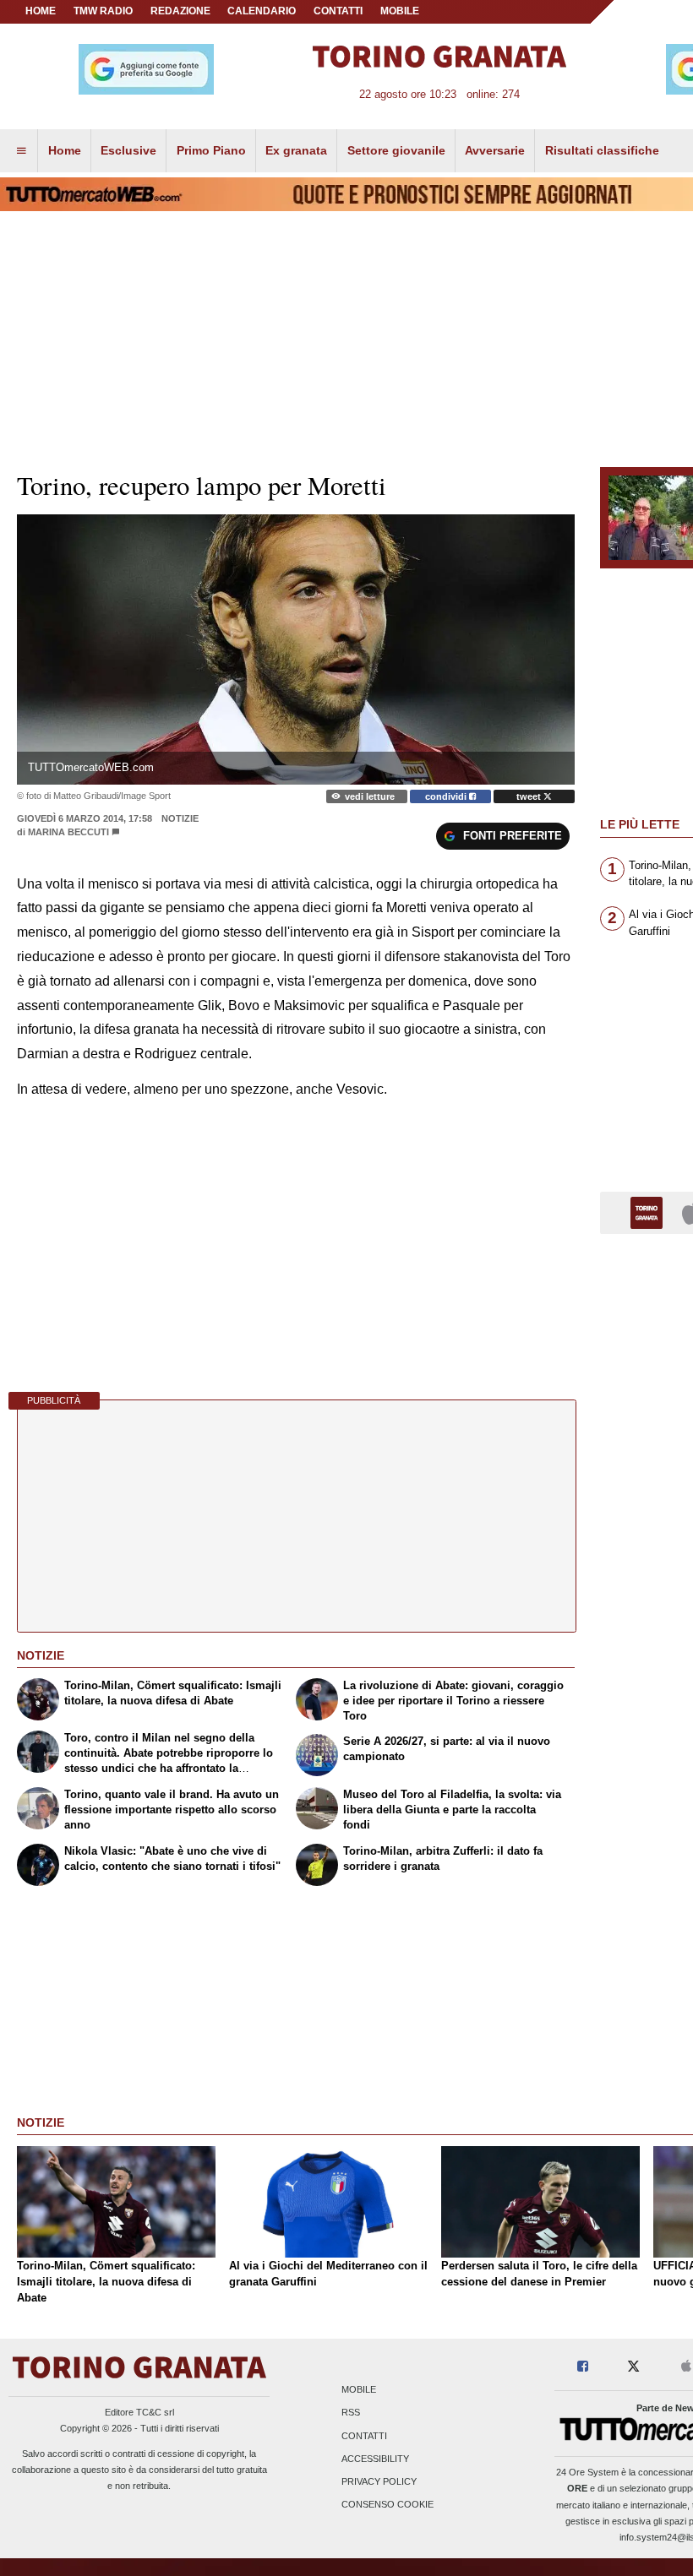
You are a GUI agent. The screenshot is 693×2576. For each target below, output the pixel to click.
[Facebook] (583, 2367)
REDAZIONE (180, 11)
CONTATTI (338, 11)
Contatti (364, 2436)
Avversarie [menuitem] (495, 150)
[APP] (649, 1212)
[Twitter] (633, 2367)
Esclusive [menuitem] (128, 150)
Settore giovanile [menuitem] (396, 150)
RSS (351, 2413)
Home (41, 11)
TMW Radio (103, 11)
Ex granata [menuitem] (296, 150)
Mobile (359, 2390)
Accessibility (375, 2459)
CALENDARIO (262, 11)
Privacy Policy (379, 2481)
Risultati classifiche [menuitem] (602, 150)
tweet (530, 796)
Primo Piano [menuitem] (211, 150)
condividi (447, 796)
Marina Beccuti (68, 832)
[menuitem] (21, 151)
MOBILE (400, 11)
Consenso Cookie (387, 2505)
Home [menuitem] (65, 150)
